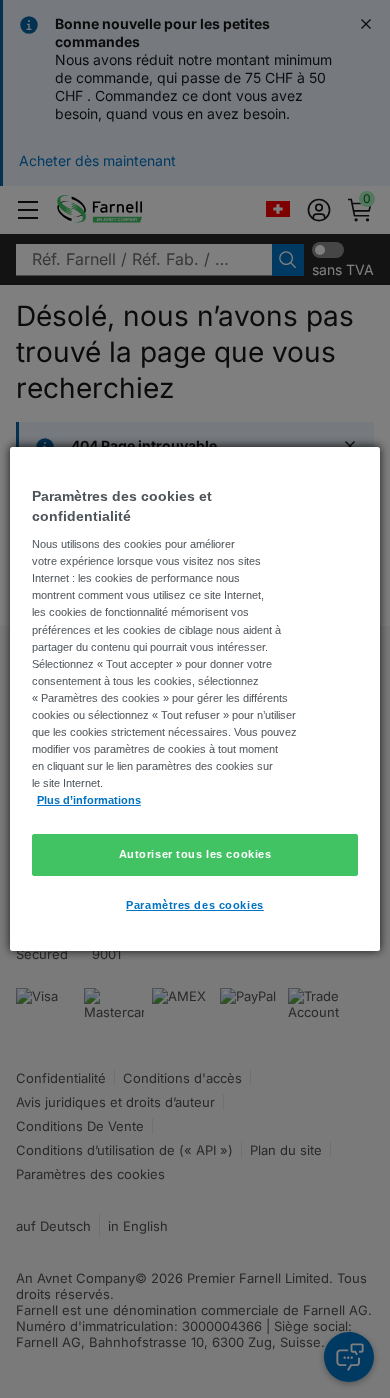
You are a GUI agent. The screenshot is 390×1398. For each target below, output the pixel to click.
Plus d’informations (89, 800)
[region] (195, 699)
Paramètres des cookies (195, 905)
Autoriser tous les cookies (195, 854)
